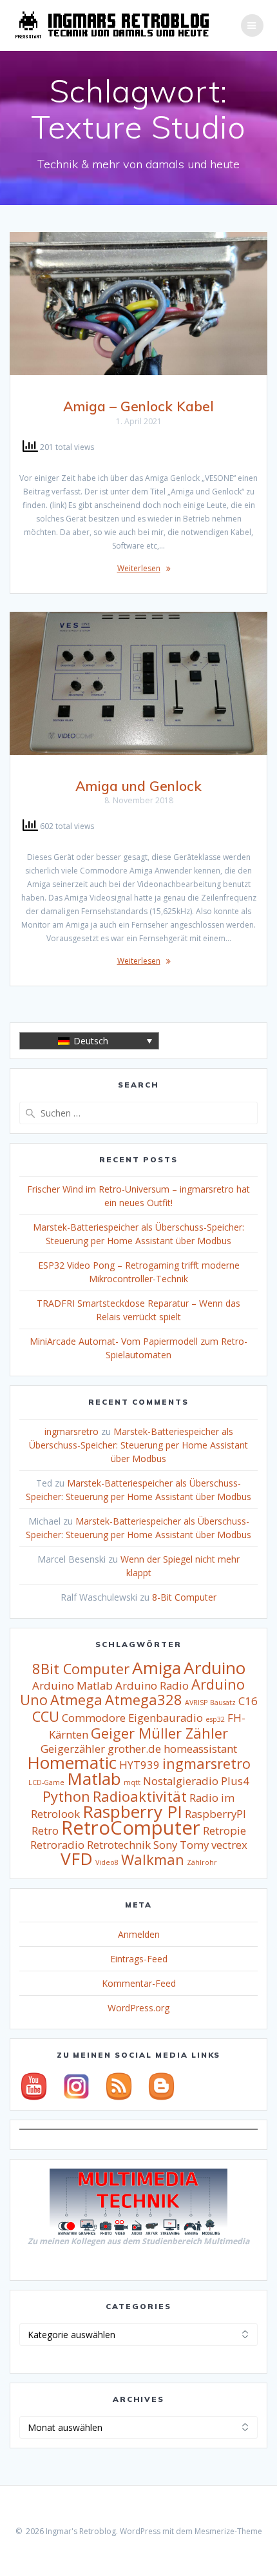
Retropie (224, 1830)
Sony (165, 1845)
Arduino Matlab (72, 1685)
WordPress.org (138, 2008)
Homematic (72, 1762)
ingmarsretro (72, 1431)
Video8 (107, 1862)
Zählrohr (202, 1862)
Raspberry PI (132, 1811)
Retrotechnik (119, 1845)
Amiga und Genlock (138, 786)
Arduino (215, 1668)
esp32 (215, 1719)
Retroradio (57, 1845)
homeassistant (200, 1749)
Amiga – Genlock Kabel (138, 406)
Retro (45, 1830)
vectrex (229, 1845)
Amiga (157, 1668)
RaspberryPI (215, 1814)
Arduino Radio (152, 1685)
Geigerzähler (73, 1749)
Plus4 (235, 1781)
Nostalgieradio (181, 1781)
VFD (77, 1859)
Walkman (153, 1859)
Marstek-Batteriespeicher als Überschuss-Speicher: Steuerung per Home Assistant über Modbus (138, 1445)
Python (66, 1796)
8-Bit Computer (184, 1597)
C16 (248, 1701)
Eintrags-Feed (139, 1959)
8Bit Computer (81, 1669)
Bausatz (223, 1703)
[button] (89, 1041)
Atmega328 (144, 1700)
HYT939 (139, 1765)
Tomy (194, 1845)
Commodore (94, 1718)
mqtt (132, 1782)
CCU (46, 1716)
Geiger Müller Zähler (159, 1733)
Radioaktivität (140, 1796)
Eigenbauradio (166, 1718)
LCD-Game (46, 1782)
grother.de (134, 1749)
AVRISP (196, 1703)
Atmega (76, 1700)
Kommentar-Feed (139, 1983)
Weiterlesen (139, 568)
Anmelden (139, 1934)
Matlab (94, 1779)
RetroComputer (131, 1828)
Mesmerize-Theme (228, 2531)
